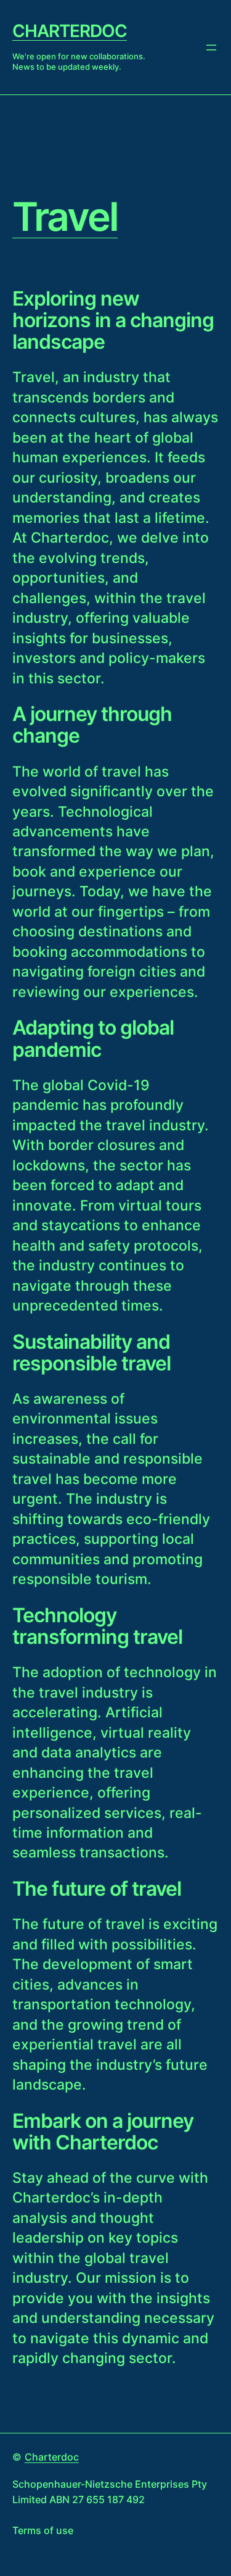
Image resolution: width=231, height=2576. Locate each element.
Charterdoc (70, 31)
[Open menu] (211, 48)
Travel (65, 217)
